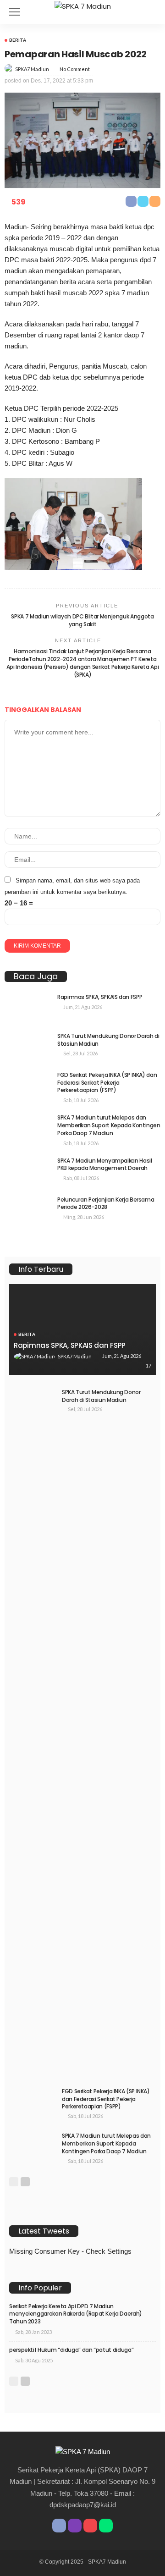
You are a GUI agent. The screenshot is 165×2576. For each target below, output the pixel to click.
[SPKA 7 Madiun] (83, 5)
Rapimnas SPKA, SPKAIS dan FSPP (100, 997)
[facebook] (59, 2526)
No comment (75, 69)
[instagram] (75, 2526)
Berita (18, 40)
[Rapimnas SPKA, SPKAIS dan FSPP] (27, 1008)
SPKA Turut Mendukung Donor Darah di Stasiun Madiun (108, 1040)
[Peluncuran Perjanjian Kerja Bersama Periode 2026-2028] (27, 1211)
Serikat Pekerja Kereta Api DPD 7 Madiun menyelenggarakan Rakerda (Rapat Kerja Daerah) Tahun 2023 (76, 2314)
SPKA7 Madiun (32, 69)
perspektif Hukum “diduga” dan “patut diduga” (71, 2350)
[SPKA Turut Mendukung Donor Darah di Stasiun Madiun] (27, 1047)
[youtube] (90, 2526)
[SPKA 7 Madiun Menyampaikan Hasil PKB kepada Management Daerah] (27, 1172)
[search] (153, 12)
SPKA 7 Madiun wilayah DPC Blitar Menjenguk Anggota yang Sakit (82, 620)
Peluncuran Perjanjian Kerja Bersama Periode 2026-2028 (106, 1203)
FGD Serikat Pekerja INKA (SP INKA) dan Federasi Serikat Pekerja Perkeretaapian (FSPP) (107, 1083)
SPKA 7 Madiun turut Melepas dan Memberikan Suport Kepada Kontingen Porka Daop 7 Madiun (109, 1125)
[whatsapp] (106, 2526)
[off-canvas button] (15, 12)
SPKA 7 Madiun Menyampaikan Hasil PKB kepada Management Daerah (104, 1164)
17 (148, 1365)
